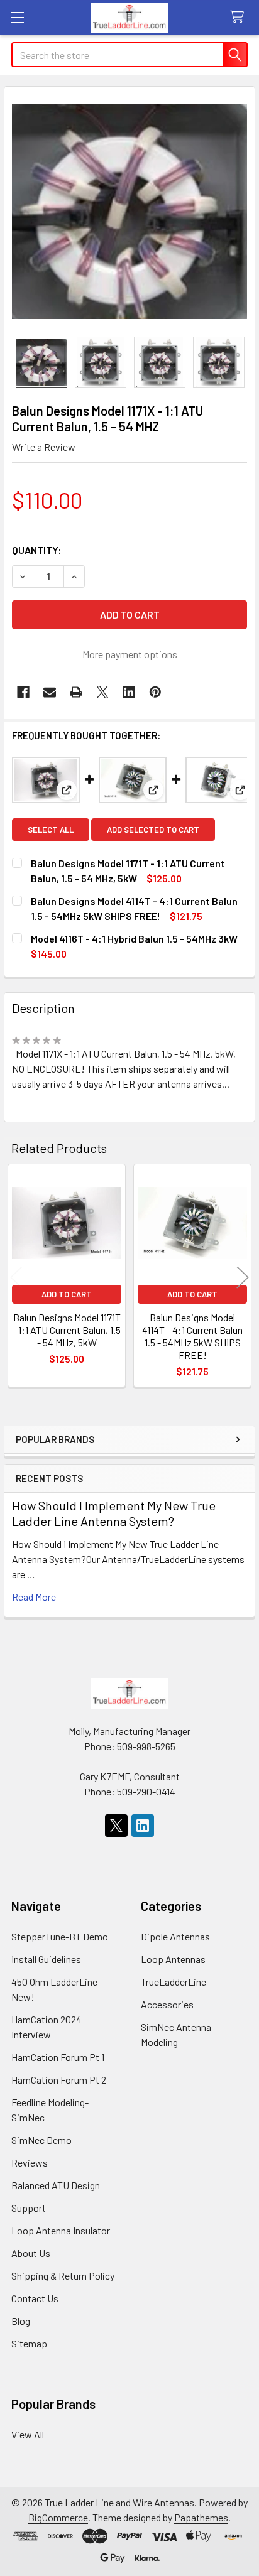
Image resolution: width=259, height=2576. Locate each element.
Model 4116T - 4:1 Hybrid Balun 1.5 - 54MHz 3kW (134, 939)
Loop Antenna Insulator (61, 2230)
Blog (21, 2321)
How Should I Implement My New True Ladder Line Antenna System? (114, 1513)
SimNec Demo (41, 2140)
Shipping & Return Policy (63, 2276)
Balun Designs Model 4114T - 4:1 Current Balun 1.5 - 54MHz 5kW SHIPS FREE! (192, 1336)
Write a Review (44, 447)
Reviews (30, 2162)
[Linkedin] (129, 692)
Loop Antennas (173, 1959)
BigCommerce (58, 2517)
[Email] (50, 692)
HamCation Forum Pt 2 (59, 2080)
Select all (51, 830)
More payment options (130, 654)
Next (243, 1278)
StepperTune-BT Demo (60, 1936)
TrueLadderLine (174, 1982)
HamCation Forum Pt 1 (58, 2057)
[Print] (76, 692)
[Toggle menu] (17, 17)
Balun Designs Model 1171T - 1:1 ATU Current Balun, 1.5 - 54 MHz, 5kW (67, 1330)
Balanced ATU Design (56, 2185)
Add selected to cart (153, 830)
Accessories (167, 2004)
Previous (16, 1278)
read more (34, 1597)
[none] (129, 212)
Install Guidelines (46, 1959)
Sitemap (29, 2343)
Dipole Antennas (175, 1936)
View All (28, 2434)
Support (29, 2208)
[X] (102, 692)
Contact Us (35, 2298)
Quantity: (37, 550)
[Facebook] (23, 692)
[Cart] (240, 17)
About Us (31, 2253)
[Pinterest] (155, 692)
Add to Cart (67, 1294)
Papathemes (201, 2517)
